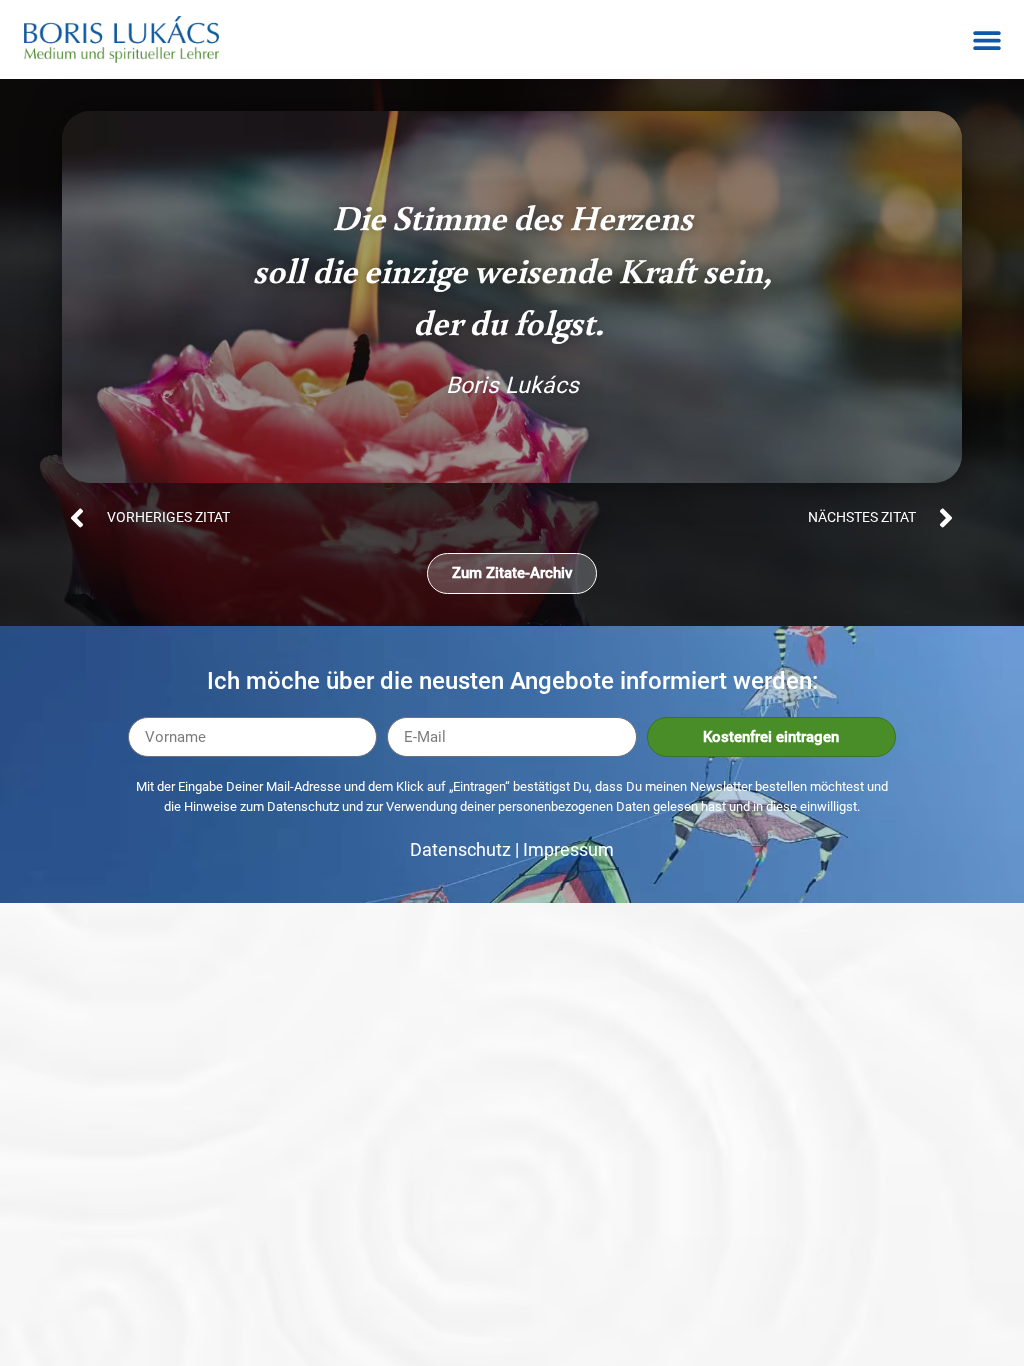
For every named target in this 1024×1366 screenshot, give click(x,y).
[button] (986, 39)
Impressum (568, 849)
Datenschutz (460, 849)
